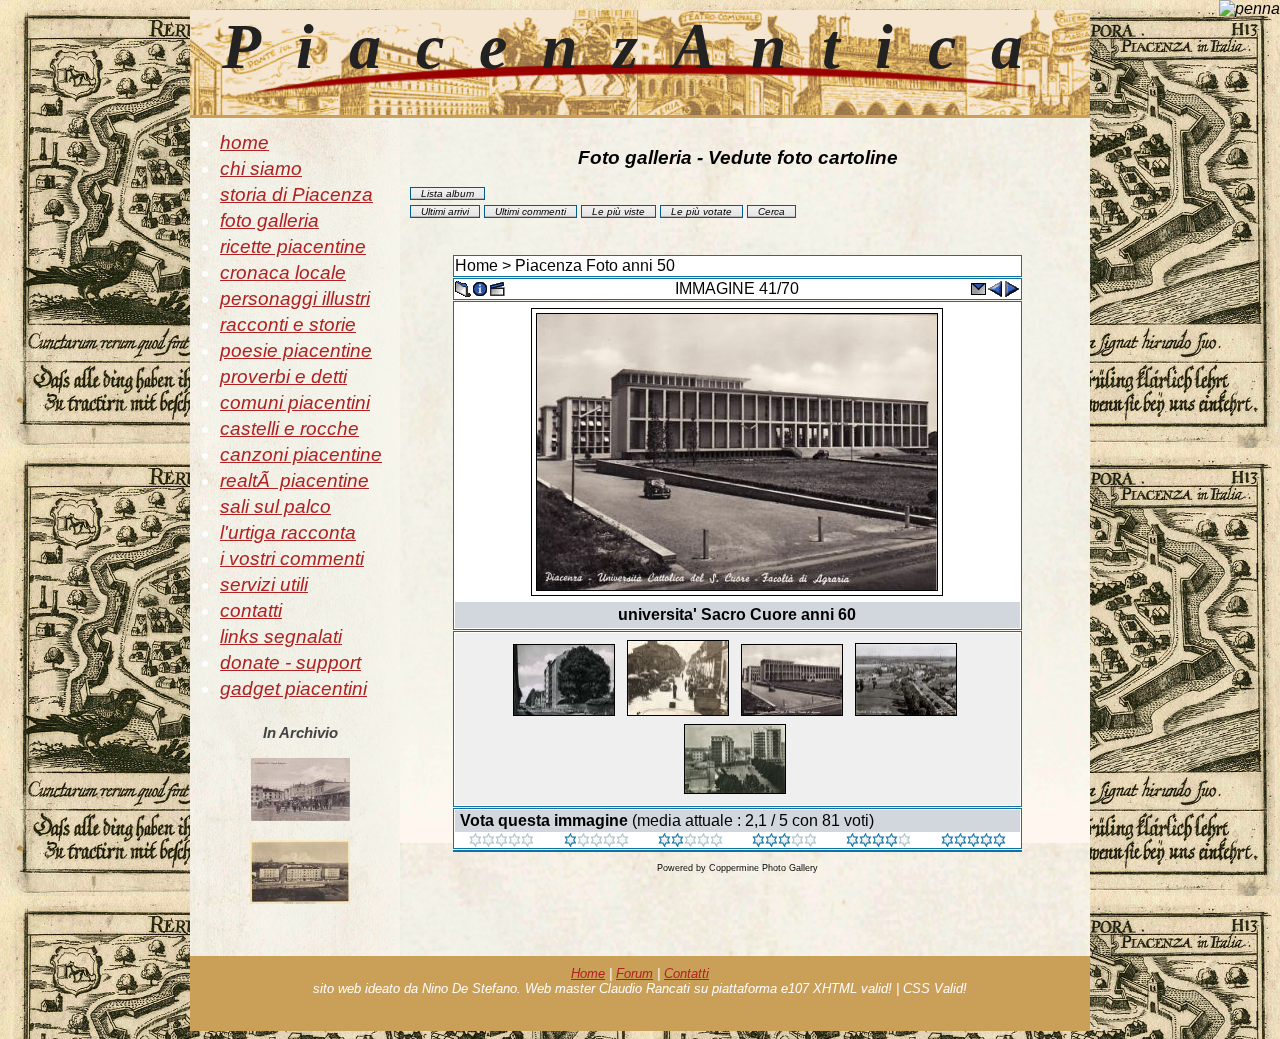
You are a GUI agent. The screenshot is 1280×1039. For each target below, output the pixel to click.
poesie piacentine (296, 350)
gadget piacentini (293, 688)
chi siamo (261, 168)
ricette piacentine (293, 246)
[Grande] (973, 841)
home (244, 142)
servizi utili (264, 584)
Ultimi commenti (530, 211)
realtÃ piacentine (294, 480)
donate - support (290, 662)
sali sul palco (275, 506)
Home (476, 265)
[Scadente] (501, 841)
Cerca (771, 211)
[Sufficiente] (690, 841)
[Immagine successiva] (1012, 287)
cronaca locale (283, 272)
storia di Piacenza (296, 194)
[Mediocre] (596, 841)
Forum (634, 973)
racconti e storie (288, 324)
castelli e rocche (289, 428)
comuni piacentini (295, 402)
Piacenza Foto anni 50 (595, 265)
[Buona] (784, 841)
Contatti (686, 973)
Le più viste (618, 211)
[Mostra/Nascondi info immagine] (480, 287)
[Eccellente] (878, 841)
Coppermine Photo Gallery (763, 868)
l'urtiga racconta (288, 532)
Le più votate (701, 211)
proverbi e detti (283, 376)
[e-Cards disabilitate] (978, 287)
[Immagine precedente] (995, 287)
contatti (251, 610)
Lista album (447, 193)
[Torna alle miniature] (463, 287)
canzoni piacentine (301, 454)
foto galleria (269, 220)
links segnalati (281, 636)
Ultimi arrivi (445, 211)
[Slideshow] (497, 287)
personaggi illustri (295, 298)
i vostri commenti (292, 558)
